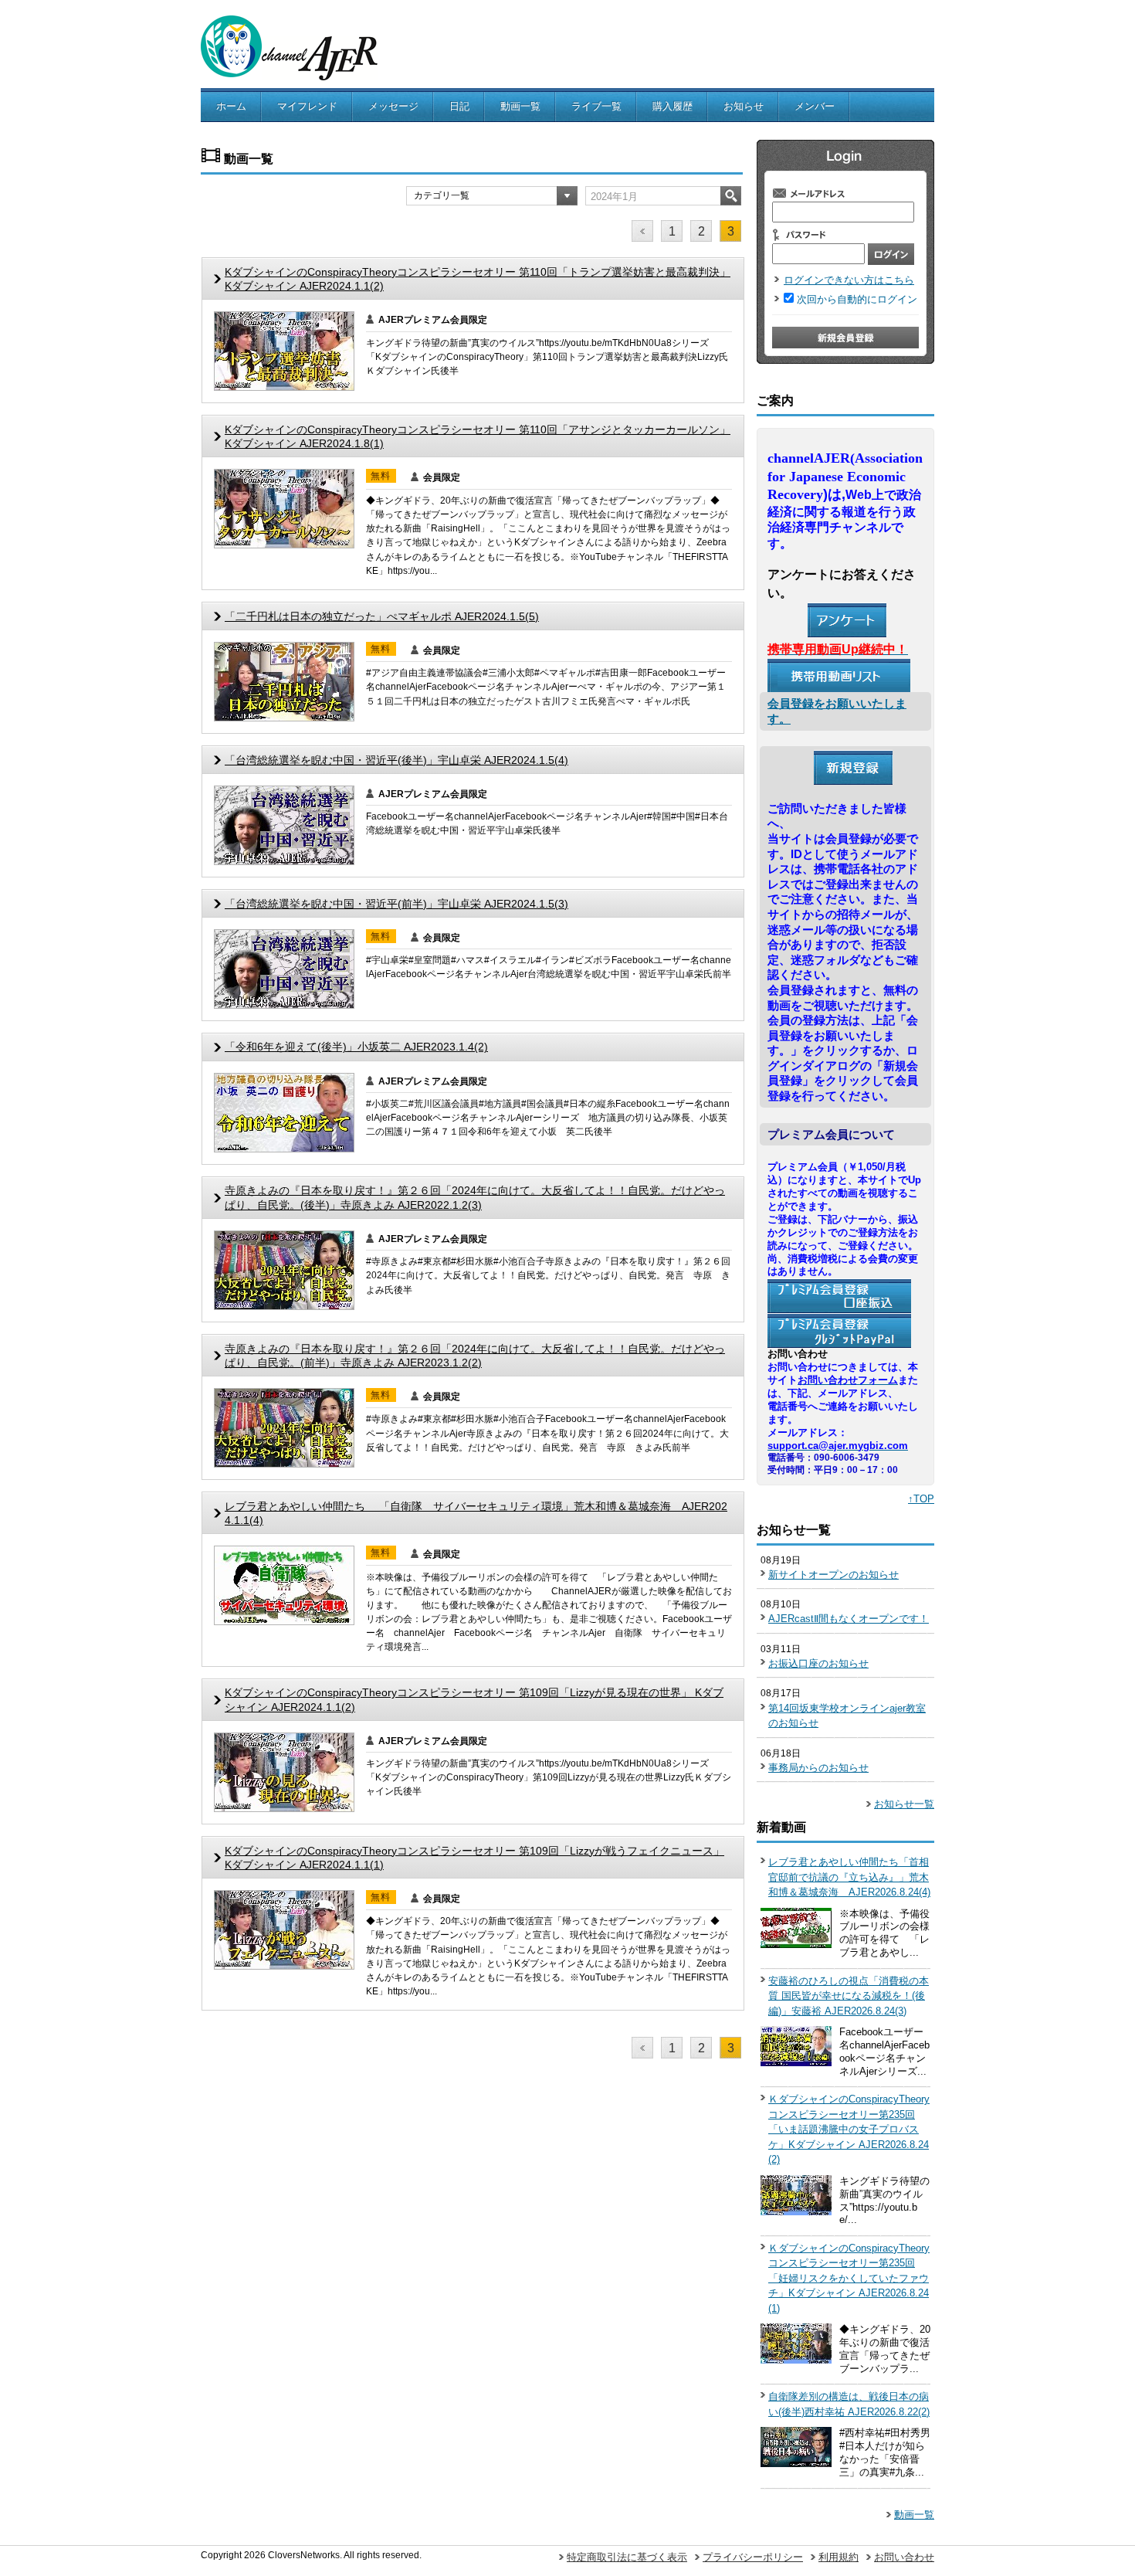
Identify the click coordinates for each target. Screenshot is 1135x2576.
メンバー (815, 106)
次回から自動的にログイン (857, 299)
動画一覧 (520, 106)
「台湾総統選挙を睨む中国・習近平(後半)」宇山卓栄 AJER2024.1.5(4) (396, 760)
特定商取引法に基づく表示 (627, 2557)
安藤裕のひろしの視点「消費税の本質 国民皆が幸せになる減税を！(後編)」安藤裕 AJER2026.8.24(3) (849, 1996)
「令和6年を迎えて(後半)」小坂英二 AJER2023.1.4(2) (356, 1047)
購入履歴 (673, 106)
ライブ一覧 (596, 106)
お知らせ (744, 106)
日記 (459, 106)
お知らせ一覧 (904, 1804)
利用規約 (839, 2557)
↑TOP (921, 1499)
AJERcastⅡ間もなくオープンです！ (849, 1619)
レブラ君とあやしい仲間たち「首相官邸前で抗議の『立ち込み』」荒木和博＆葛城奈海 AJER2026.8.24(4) (849, 1877)
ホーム (231, 106)
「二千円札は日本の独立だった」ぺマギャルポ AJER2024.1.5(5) (382, 616)
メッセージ (393, 106)
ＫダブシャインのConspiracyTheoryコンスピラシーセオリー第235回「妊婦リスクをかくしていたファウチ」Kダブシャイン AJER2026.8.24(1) (849, 2278)
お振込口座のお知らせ (818, 1663)
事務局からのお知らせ (818, 1768)
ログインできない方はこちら (849, 280)
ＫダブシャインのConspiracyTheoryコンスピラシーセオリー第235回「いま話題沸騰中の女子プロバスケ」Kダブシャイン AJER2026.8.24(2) (849, 2129)
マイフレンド (307, 106)
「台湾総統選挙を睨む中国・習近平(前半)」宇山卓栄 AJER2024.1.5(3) (396, 904)
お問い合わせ (904, 2557)
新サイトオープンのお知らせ (833, 1575)
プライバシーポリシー (753, 2557)
